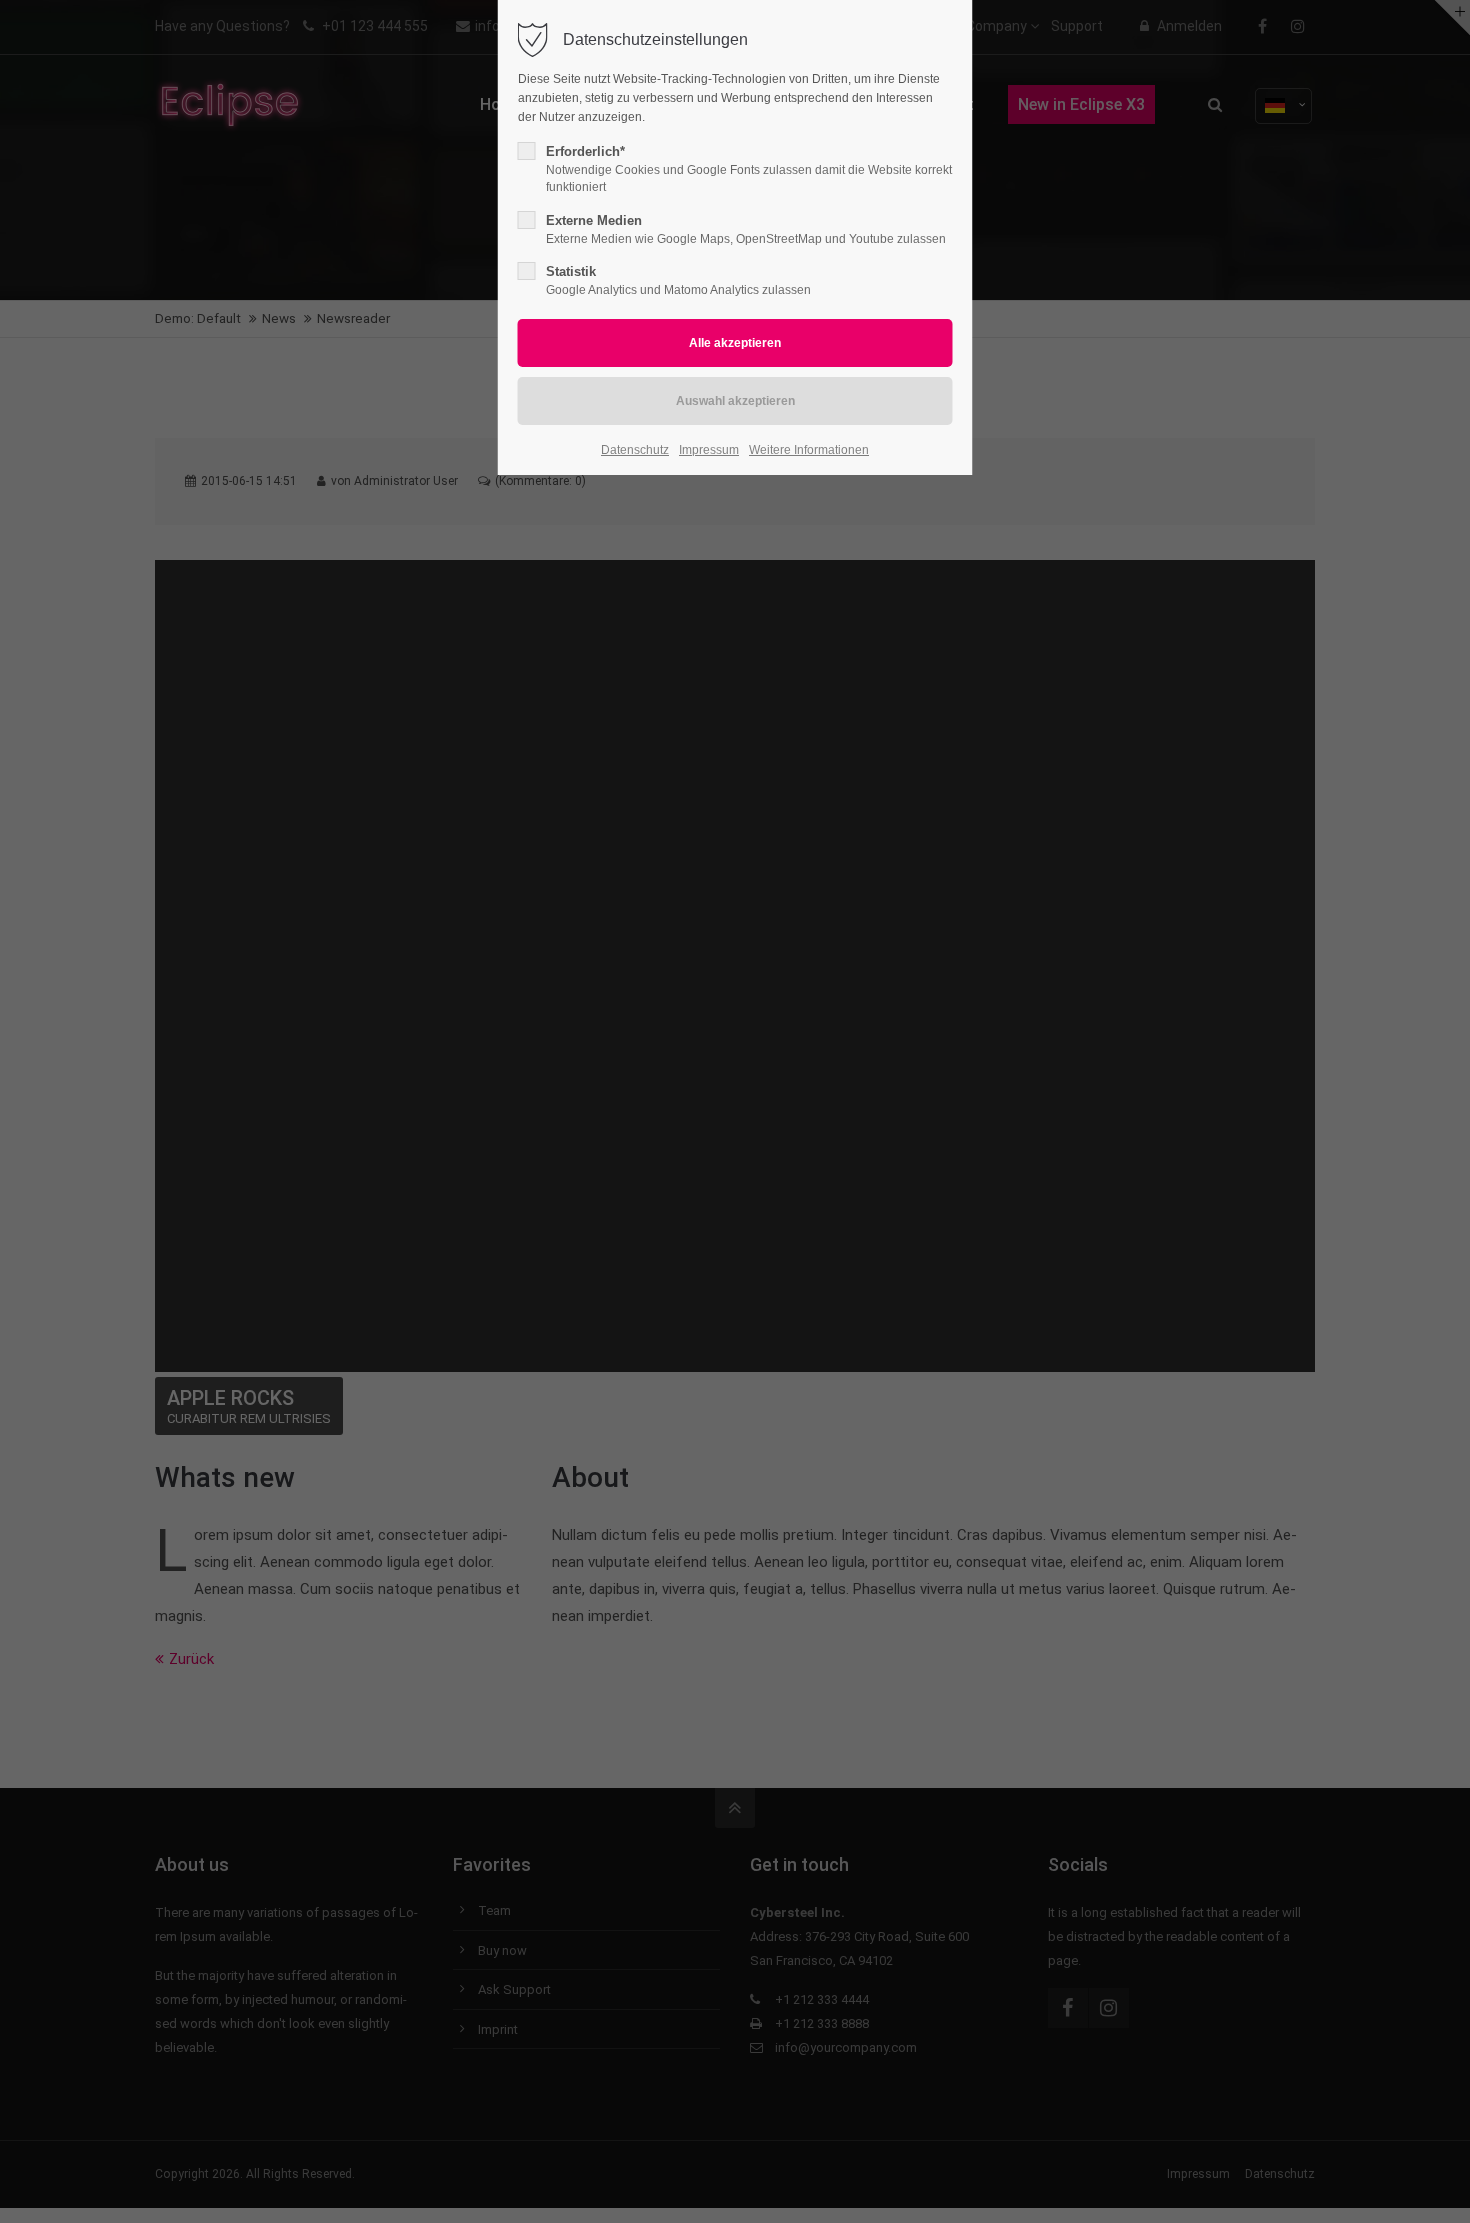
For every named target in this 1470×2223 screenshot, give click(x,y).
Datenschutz (635, 450)
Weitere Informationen (809, 450)
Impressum (709, 450)
